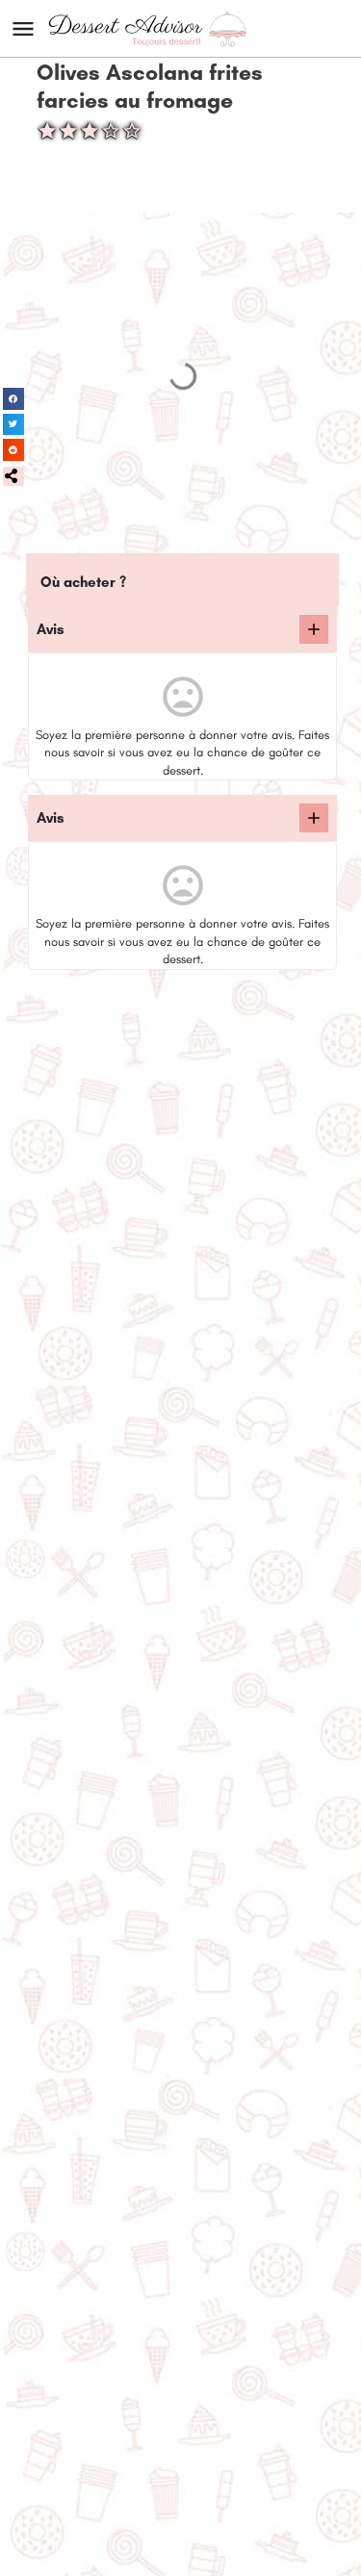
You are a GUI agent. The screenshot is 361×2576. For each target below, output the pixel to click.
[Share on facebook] (14, 399)
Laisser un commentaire (108, 1498)
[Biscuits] (69, 1453)
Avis (51, 629)
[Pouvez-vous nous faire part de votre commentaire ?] (314, 629)
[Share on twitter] (14, 425)
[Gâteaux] (69, 1794)
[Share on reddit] (14, 450)
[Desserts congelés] (69, 2135)
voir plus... (72, 1067)
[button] (13, 476)
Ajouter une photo (256, 1498)
